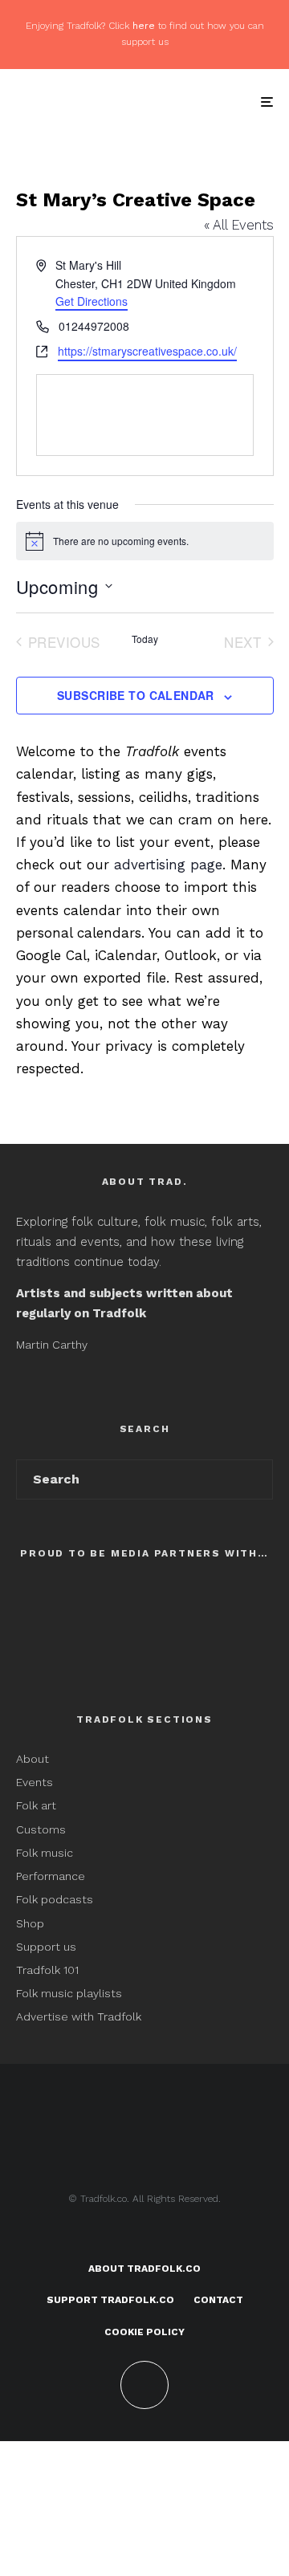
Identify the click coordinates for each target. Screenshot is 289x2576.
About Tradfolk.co (144, 2269)
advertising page (168, 865)
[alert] (145, 541)
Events (35, 1782)
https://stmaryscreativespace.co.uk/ (147, 351)
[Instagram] (176, 2236)
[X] (145, 2236)
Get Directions (92, 301)
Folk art (38, 1805)
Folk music (45, 1853)
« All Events (239, 225)
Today (145, 639)
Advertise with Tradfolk (79, 2016)
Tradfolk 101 (47, 1970)
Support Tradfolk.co (110, 2300)
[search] (256, 1479)
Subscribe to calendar (136, 695)
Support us (46, 1947)
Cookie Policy (144, 2332)
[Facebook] (114, 2236)
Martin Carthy (52, 1345)
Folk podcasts (55, 1899)
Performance (51, 1876)
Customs (41, 1829)
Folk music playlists (69, 1993)
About (33, 1759)
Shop (30, 1923)
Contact (218, 2300)
